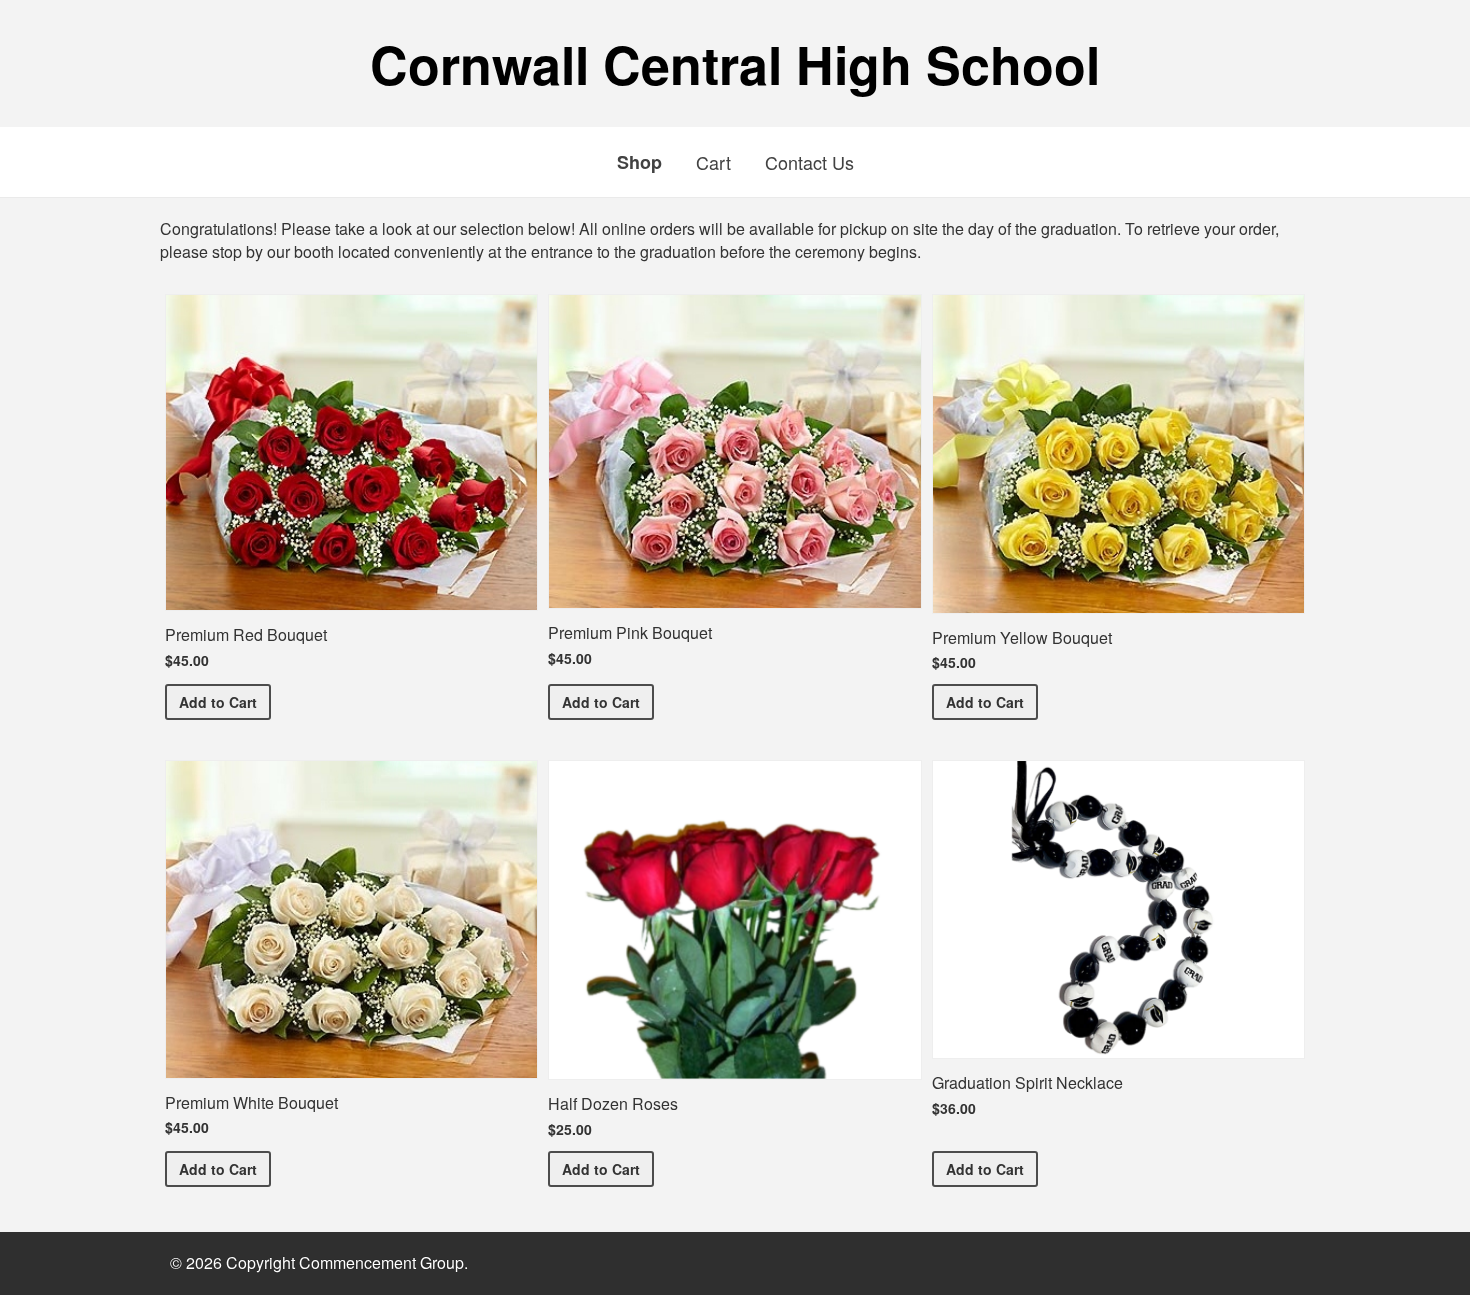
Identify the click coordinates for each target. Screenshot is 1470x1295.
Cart (713, 162)
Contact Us (809, 162)
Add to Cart (225, 701)
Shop (639, 162)
